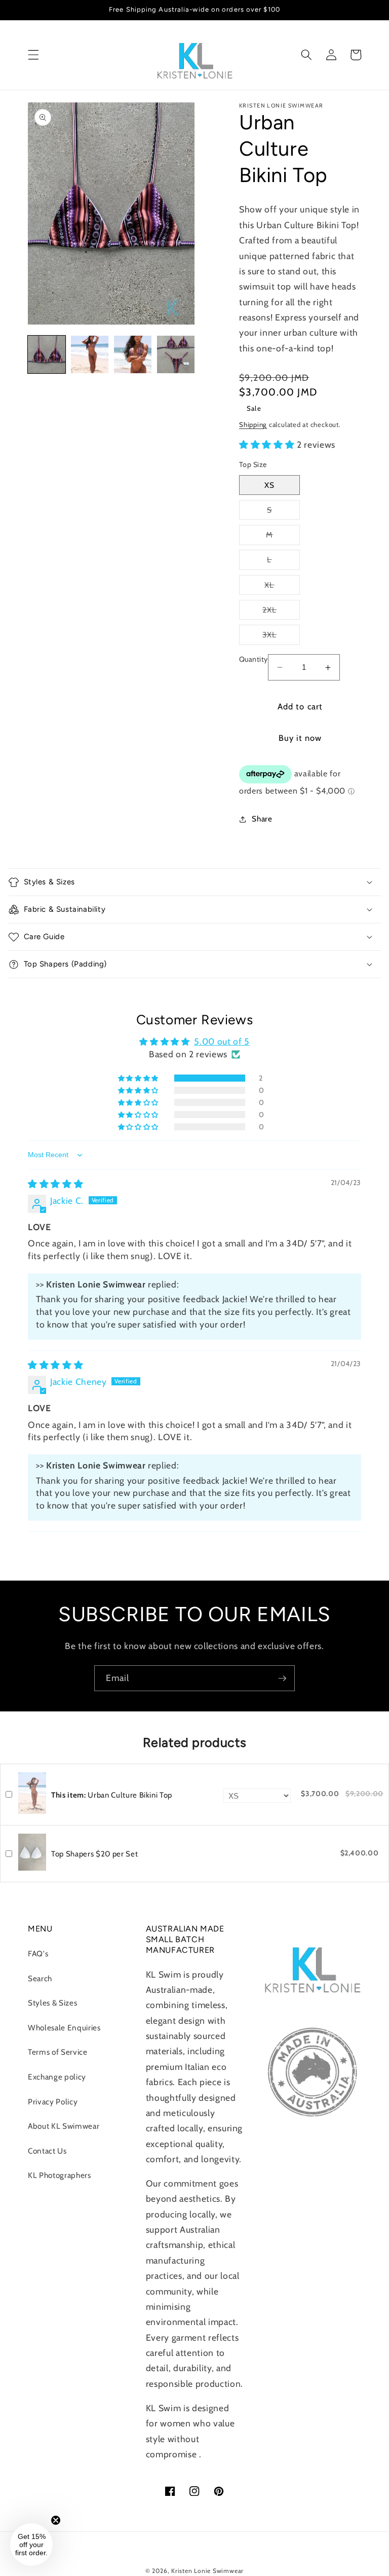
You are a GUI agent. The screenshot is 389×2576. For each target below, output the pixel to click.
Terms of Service (58, 2052)
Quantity (254, 659)
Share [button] (262, 819)
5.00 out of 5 (222, 1041)
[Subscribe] (282, 1678)
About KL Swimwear (64, 2126)
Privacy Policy (53, 2102)
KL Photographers (60, 2175)
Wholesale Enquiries (64, 2028)
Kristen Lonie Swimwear (207, 2571)
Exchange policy (57, 2077)
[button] (33, 55)
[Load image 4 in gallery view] (176, 354)
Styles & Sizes (52, 2003)
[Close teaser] (56, 2520)
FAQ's (38, 1954)
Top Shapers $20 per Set (94, 1854)
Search (40, 1978)
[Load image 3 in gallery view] (133, 354)
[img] (55, 1184)
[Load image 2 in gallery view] (90, 354)
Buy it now (300, 738)
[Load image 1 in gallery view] (47, 354)
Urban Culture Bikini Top (112, 1795)
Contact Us (47, 2151)
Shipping (253, 424)
